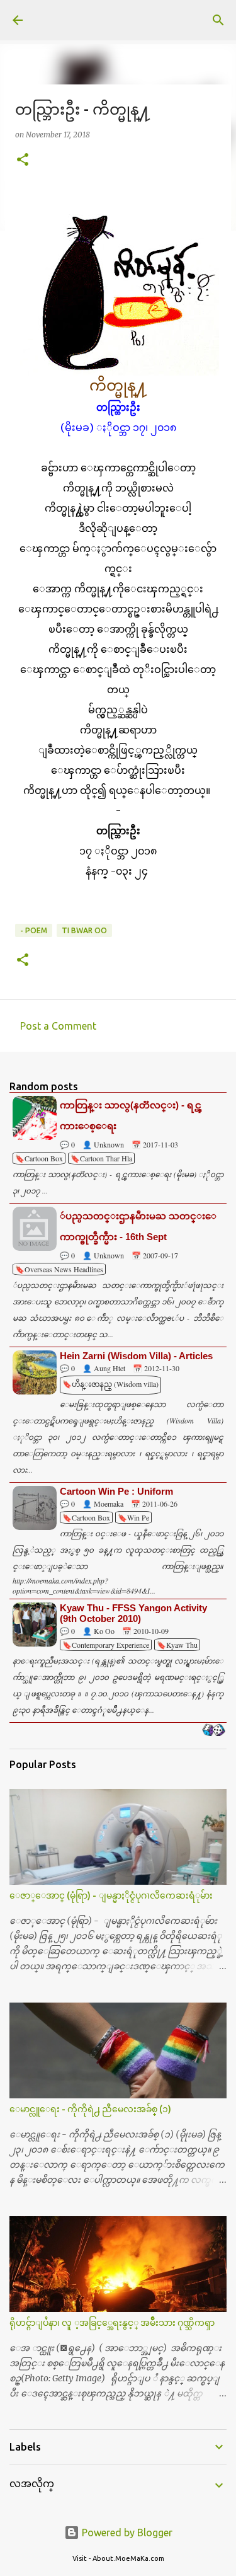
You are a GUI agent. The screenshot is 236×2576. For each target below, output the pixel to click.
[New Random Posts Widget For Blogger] (214, 1731)
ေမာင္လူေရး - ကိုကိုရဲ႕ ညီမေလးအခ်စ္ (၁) (90, 2109)
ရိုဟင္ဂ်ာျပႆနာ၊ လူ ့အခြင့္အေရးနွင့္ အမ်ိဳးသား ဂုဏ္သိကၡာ (112, 2323)
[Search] (218, 20)
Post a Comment (58, 1026)
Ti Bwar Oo (84, 930)
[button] (23, 160)
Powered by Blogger (126, 2533)
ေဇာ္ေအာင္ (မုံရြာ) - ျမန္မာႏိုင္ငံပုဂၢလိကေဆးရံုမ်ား (111, 1895)
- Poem (34, 930)
